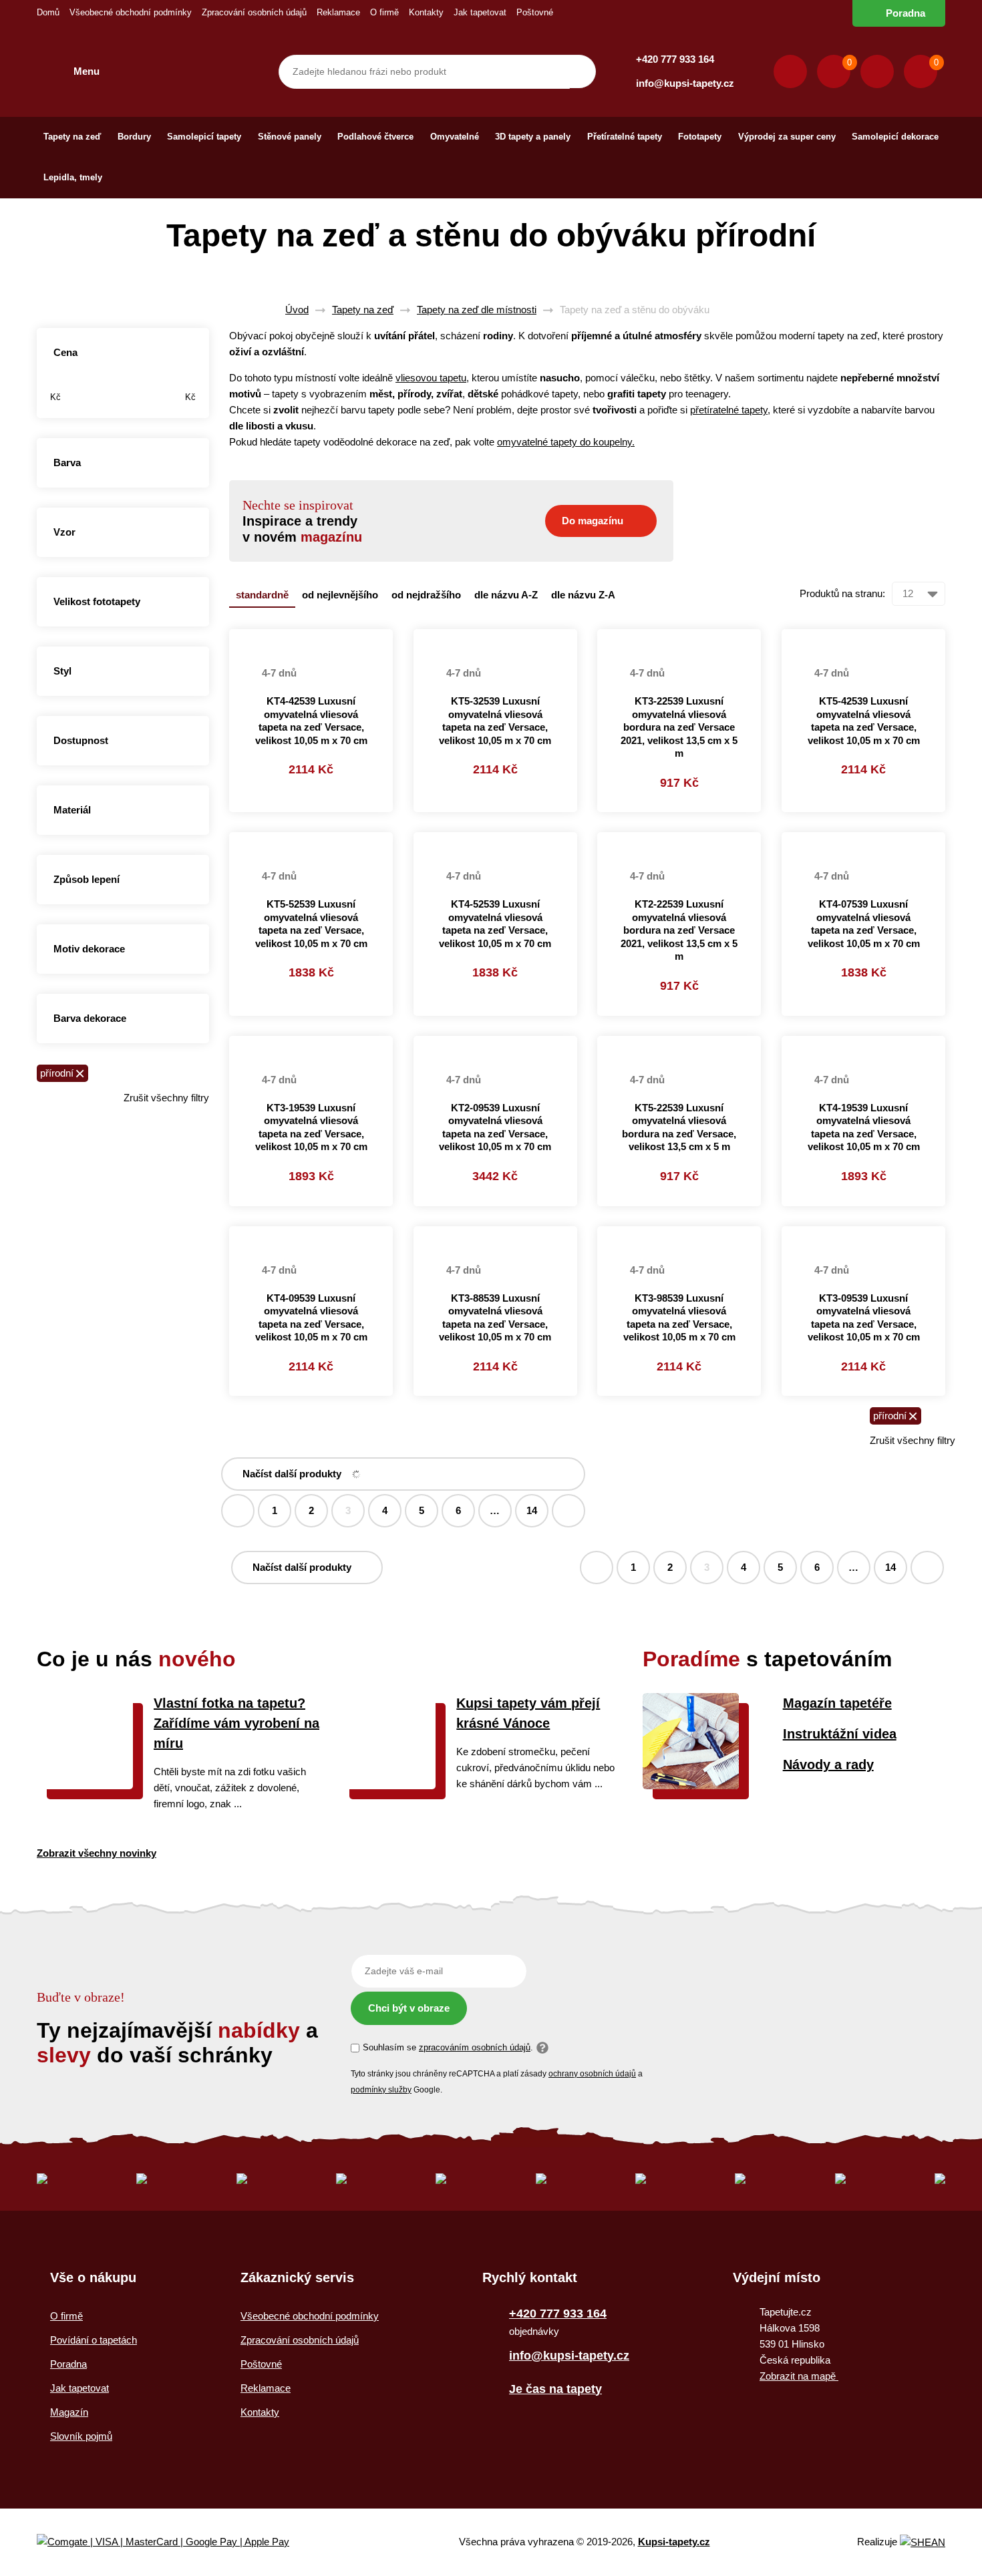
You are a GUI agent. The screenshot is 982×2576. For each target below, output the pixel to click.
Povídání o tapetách (94, 2340)
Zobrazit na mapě (799, 2376)
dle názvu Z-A (583, 595)
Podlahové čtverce (375, 137)
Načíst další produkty (292, 1474)
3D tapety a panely (533, 137)
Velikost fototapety (97, 601)
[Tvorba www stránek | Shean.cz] (923, 2542)
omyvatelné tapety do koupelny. (566, 442)
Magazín (69, 2412)
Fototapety (700, 137)
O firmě (384, 12)
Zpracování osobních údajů (254, 12)
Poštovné (535, 12)
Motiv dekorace (89, 949)
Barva (67, 463)
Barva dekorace (90, 1018)
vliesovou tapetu (431, 378)
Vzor (64, 532)
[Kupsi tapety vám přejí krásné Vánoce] (387, 1786)
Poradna (906, 13)
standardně (262, 595)
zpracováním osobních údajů (475, 2047)
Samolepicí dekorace (895, 137)
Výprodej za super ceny (787, 137)
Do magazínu (593, 521)
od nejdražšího (426, 595)
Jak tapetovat (480, 12)
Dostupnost (81, 740)
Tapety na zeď (72, 137)
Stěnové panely (290, 137)
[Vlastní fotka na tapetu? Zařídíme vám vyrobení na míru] (85, 1786)
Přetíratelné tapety (625, 137)
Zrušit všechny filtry (166, 1098)
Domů (48, 12)
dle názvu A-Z (506, 595)
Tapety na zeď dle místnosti (477, 310)
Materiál (72, 810)
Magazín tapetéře (837, 1703)
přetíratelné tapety (729, 410)
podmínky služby (381, 2090)
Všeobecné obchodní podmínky (131, 12)
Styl (62, 671)
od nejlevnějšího (340, 595)
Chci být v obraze (409, 2008)
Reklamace (338, 12)
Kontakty (426, 12)
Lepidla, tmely (73, 177)
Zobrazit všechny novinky (97, 1853)
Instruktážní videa (840, 1734)
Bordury (134, 137)
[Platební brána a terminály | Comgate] (174, 2542)
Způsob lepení (87, 879)
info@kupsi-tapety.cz (685, 83)
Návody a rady (828, 1765)
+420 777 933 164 (675, 59)
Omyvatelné (455, 137)
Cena (65, 352)
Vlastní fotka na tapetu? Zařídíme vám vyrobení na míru (236, 1723)
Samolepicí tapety (204, 137)
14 (532, 1510)
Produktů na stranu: (842, 593)
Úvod (297, 310)
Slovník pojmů (81, 2436)
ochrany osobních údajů (592, 2074)
